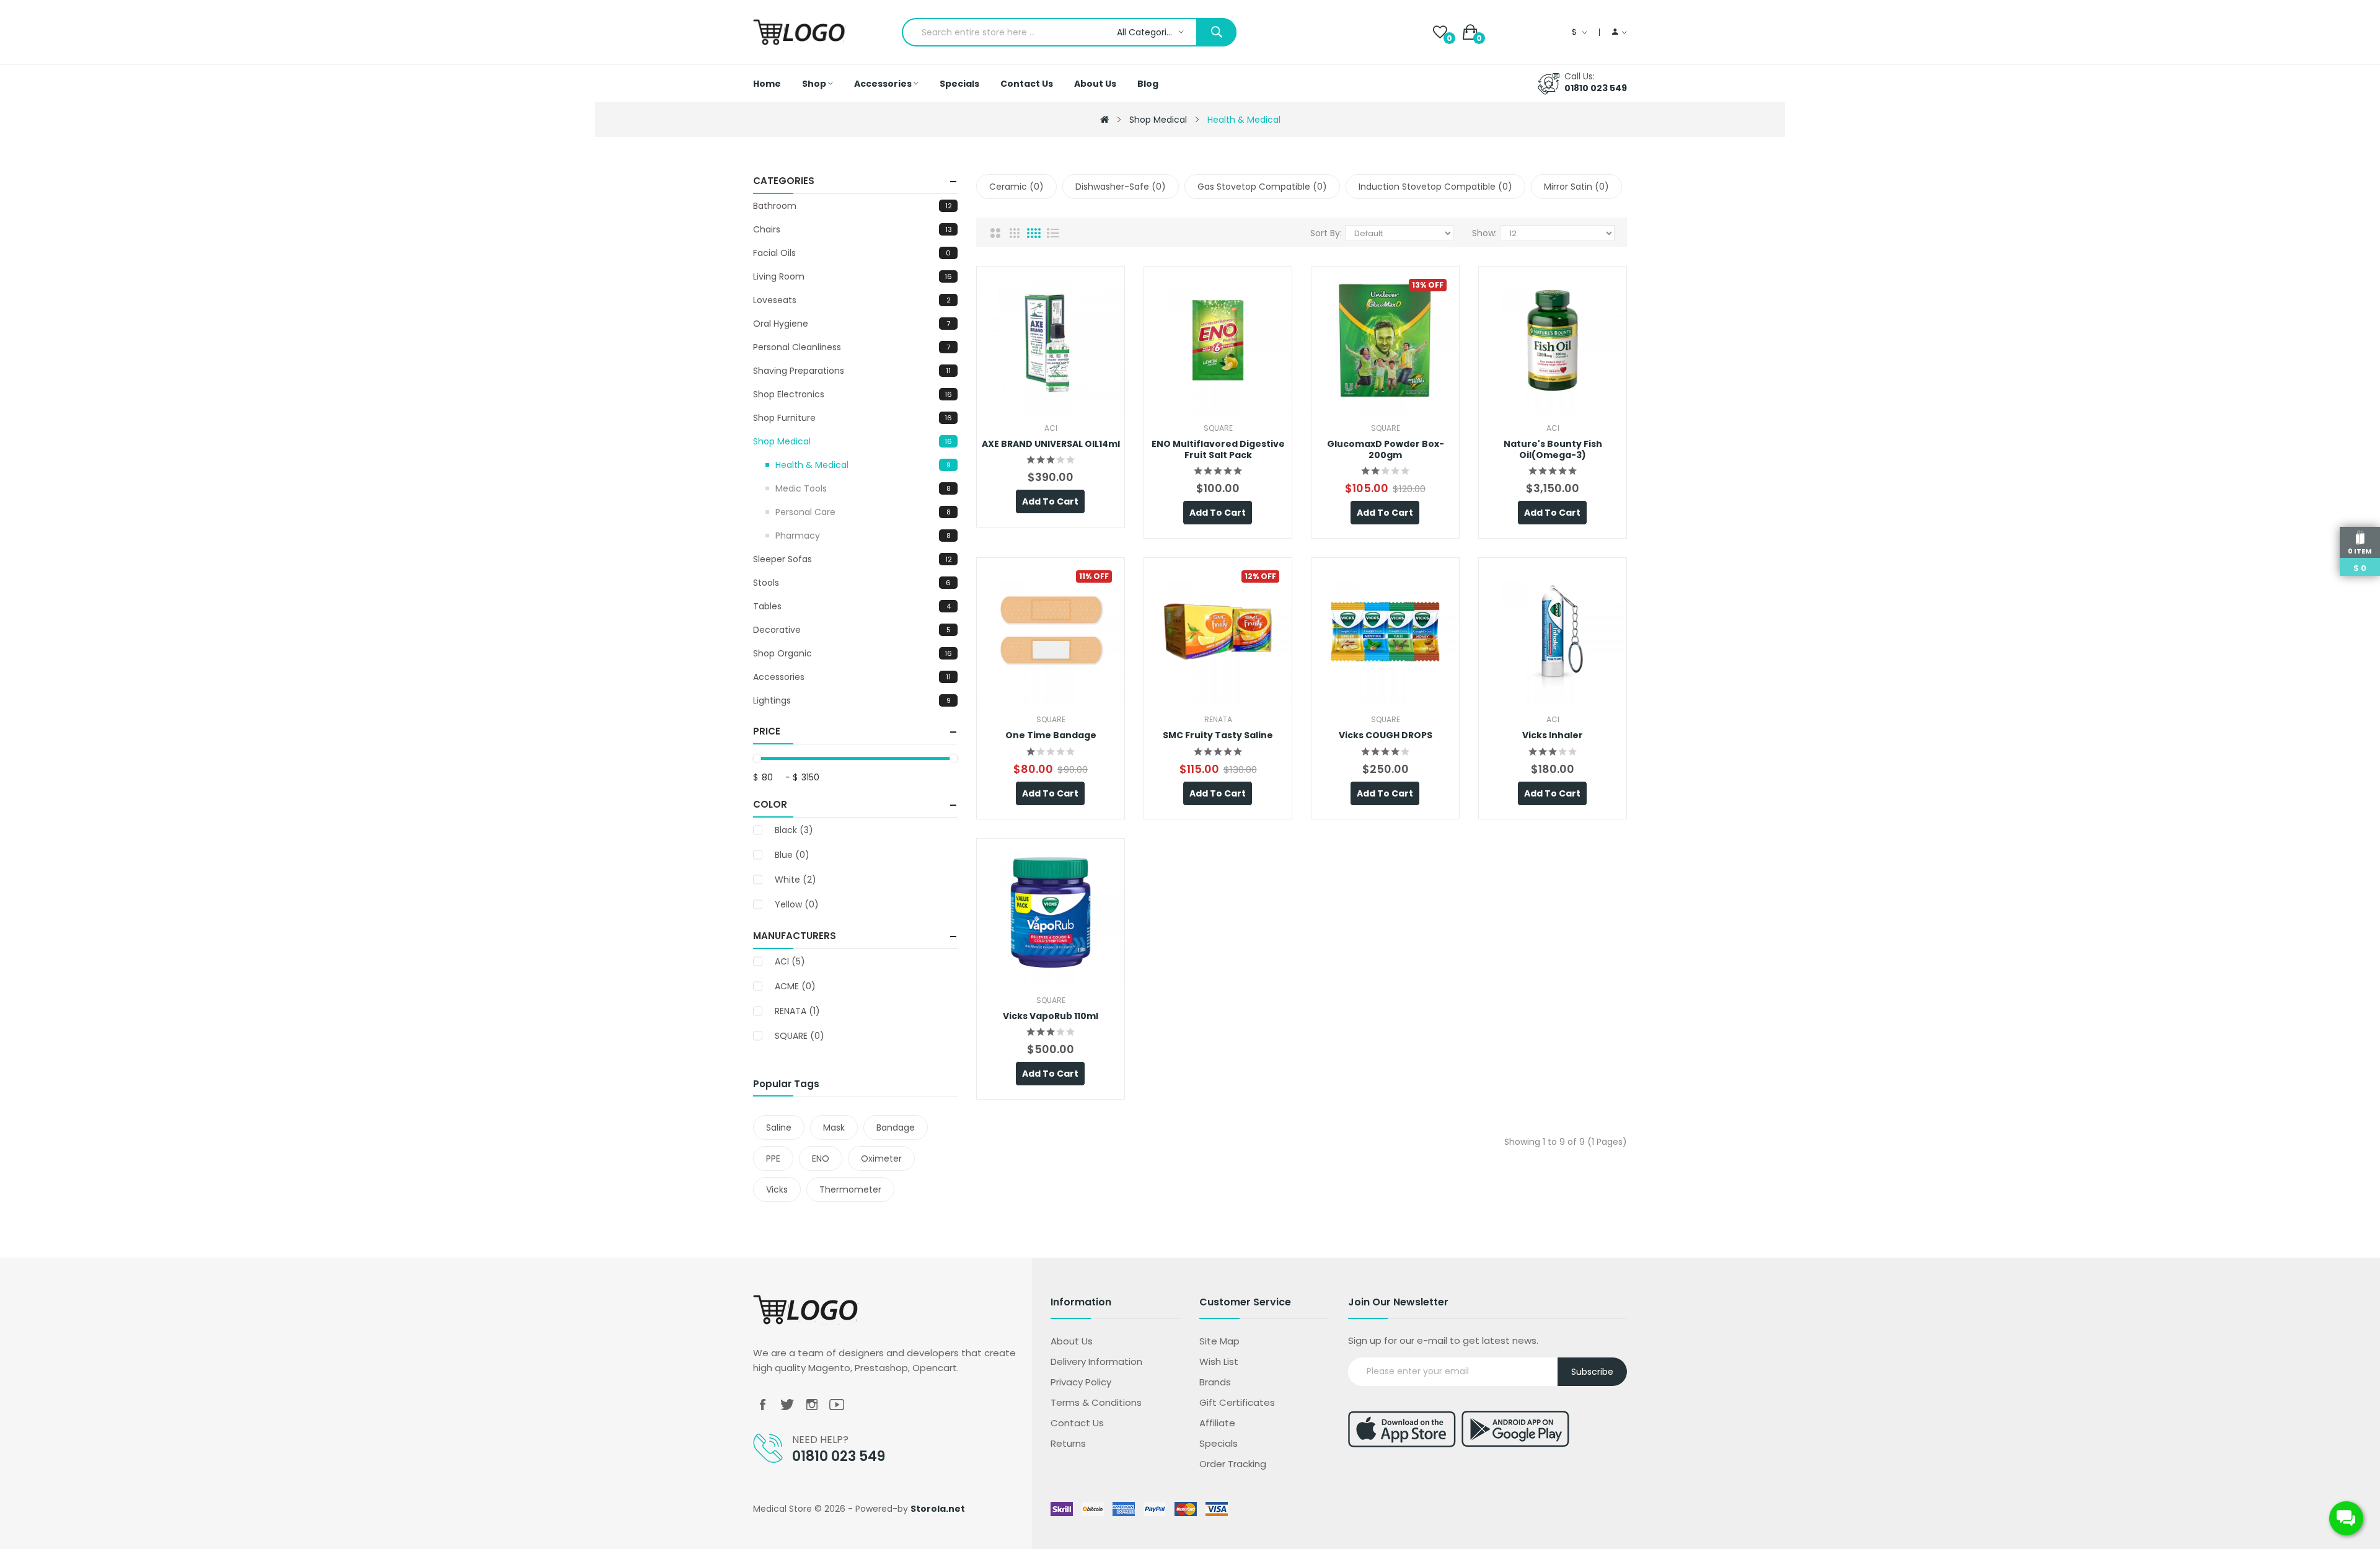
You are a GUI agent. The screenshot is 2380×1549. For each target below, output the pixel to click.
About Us (1072, 1341)
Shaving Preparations (852, 371)
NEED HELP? (820, 1440)
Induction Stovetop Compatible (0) (1435, 187)
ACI (790, 961)
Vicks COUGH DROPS (1386, 735)
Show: (1484, 233)
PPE (773, 1158)
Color (770, 804)
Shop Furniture (853, 418)
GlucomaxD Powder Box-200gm (1386, 449)
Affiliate (1217, 1423)
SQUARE (800, 1036)
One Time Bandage (1051, 735)
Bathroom (853, 206)
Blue (792, 855)
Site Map (1219, 1341)
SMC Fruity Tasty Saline (1218, 735)
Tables (852, 606)
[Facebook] (762, 1405)
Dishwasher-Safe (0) (1121, 187)
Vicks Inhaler (1553, 735)
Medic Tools (863, 488)
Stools (852, 583)
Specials (1219, 1443)
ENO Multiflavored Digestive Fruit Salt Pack (1218, 449)
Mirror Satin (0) (1576, 187)
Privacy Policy (1081, 1382)
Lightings (852, 700)
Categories (784, 181)
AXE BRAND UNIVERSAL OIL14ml (1051, 444)
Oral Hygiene (852, 324)
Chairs (853, 229)
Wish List (1219, 1361)
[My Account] (1620, 32)
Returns (1068, 1443)
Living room (853, 276)
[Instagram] (812, 1405)
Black (794, 830)
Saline (779, 1128)
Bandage (896, 1128)
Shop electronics (853, 394)
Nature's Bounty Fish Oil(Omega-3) (1553, 449)
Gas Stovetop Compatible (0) (1262, 187)
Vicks (777, 1189)
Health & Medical (1244, 120)
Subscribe (1592, 1372)
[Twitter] (787, 1405)
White (796, 880)
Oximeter (881, 1158)
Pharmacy (863, 536)
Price (767, 731)
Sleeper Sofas (853, 559)
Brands (1215, 1382)
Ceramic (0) (1016, 187)
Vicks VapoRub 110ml (1051, 1016)
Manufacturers (795, 936)
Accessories (852, 677)
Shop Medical (1158, 120)
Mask (834, 1128)
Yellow (797, 904)
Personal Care (863, 512)
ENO (821, 1158)
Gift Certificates (1237, 1402)
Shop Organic (853, 653)
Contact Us (1077, 1423)
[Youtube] (837, 1405)
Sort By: (1326, 233)
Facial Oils (852, 253)
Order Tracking (1233, 1464)
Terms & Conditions (1096, 1402)
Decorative (852, 630)
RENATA (797, 1011)
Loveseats (852, 300)
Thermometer (850, 1189)
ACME (795, 986)
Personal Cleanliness (852, 347)
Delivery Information (1096, 1361)
